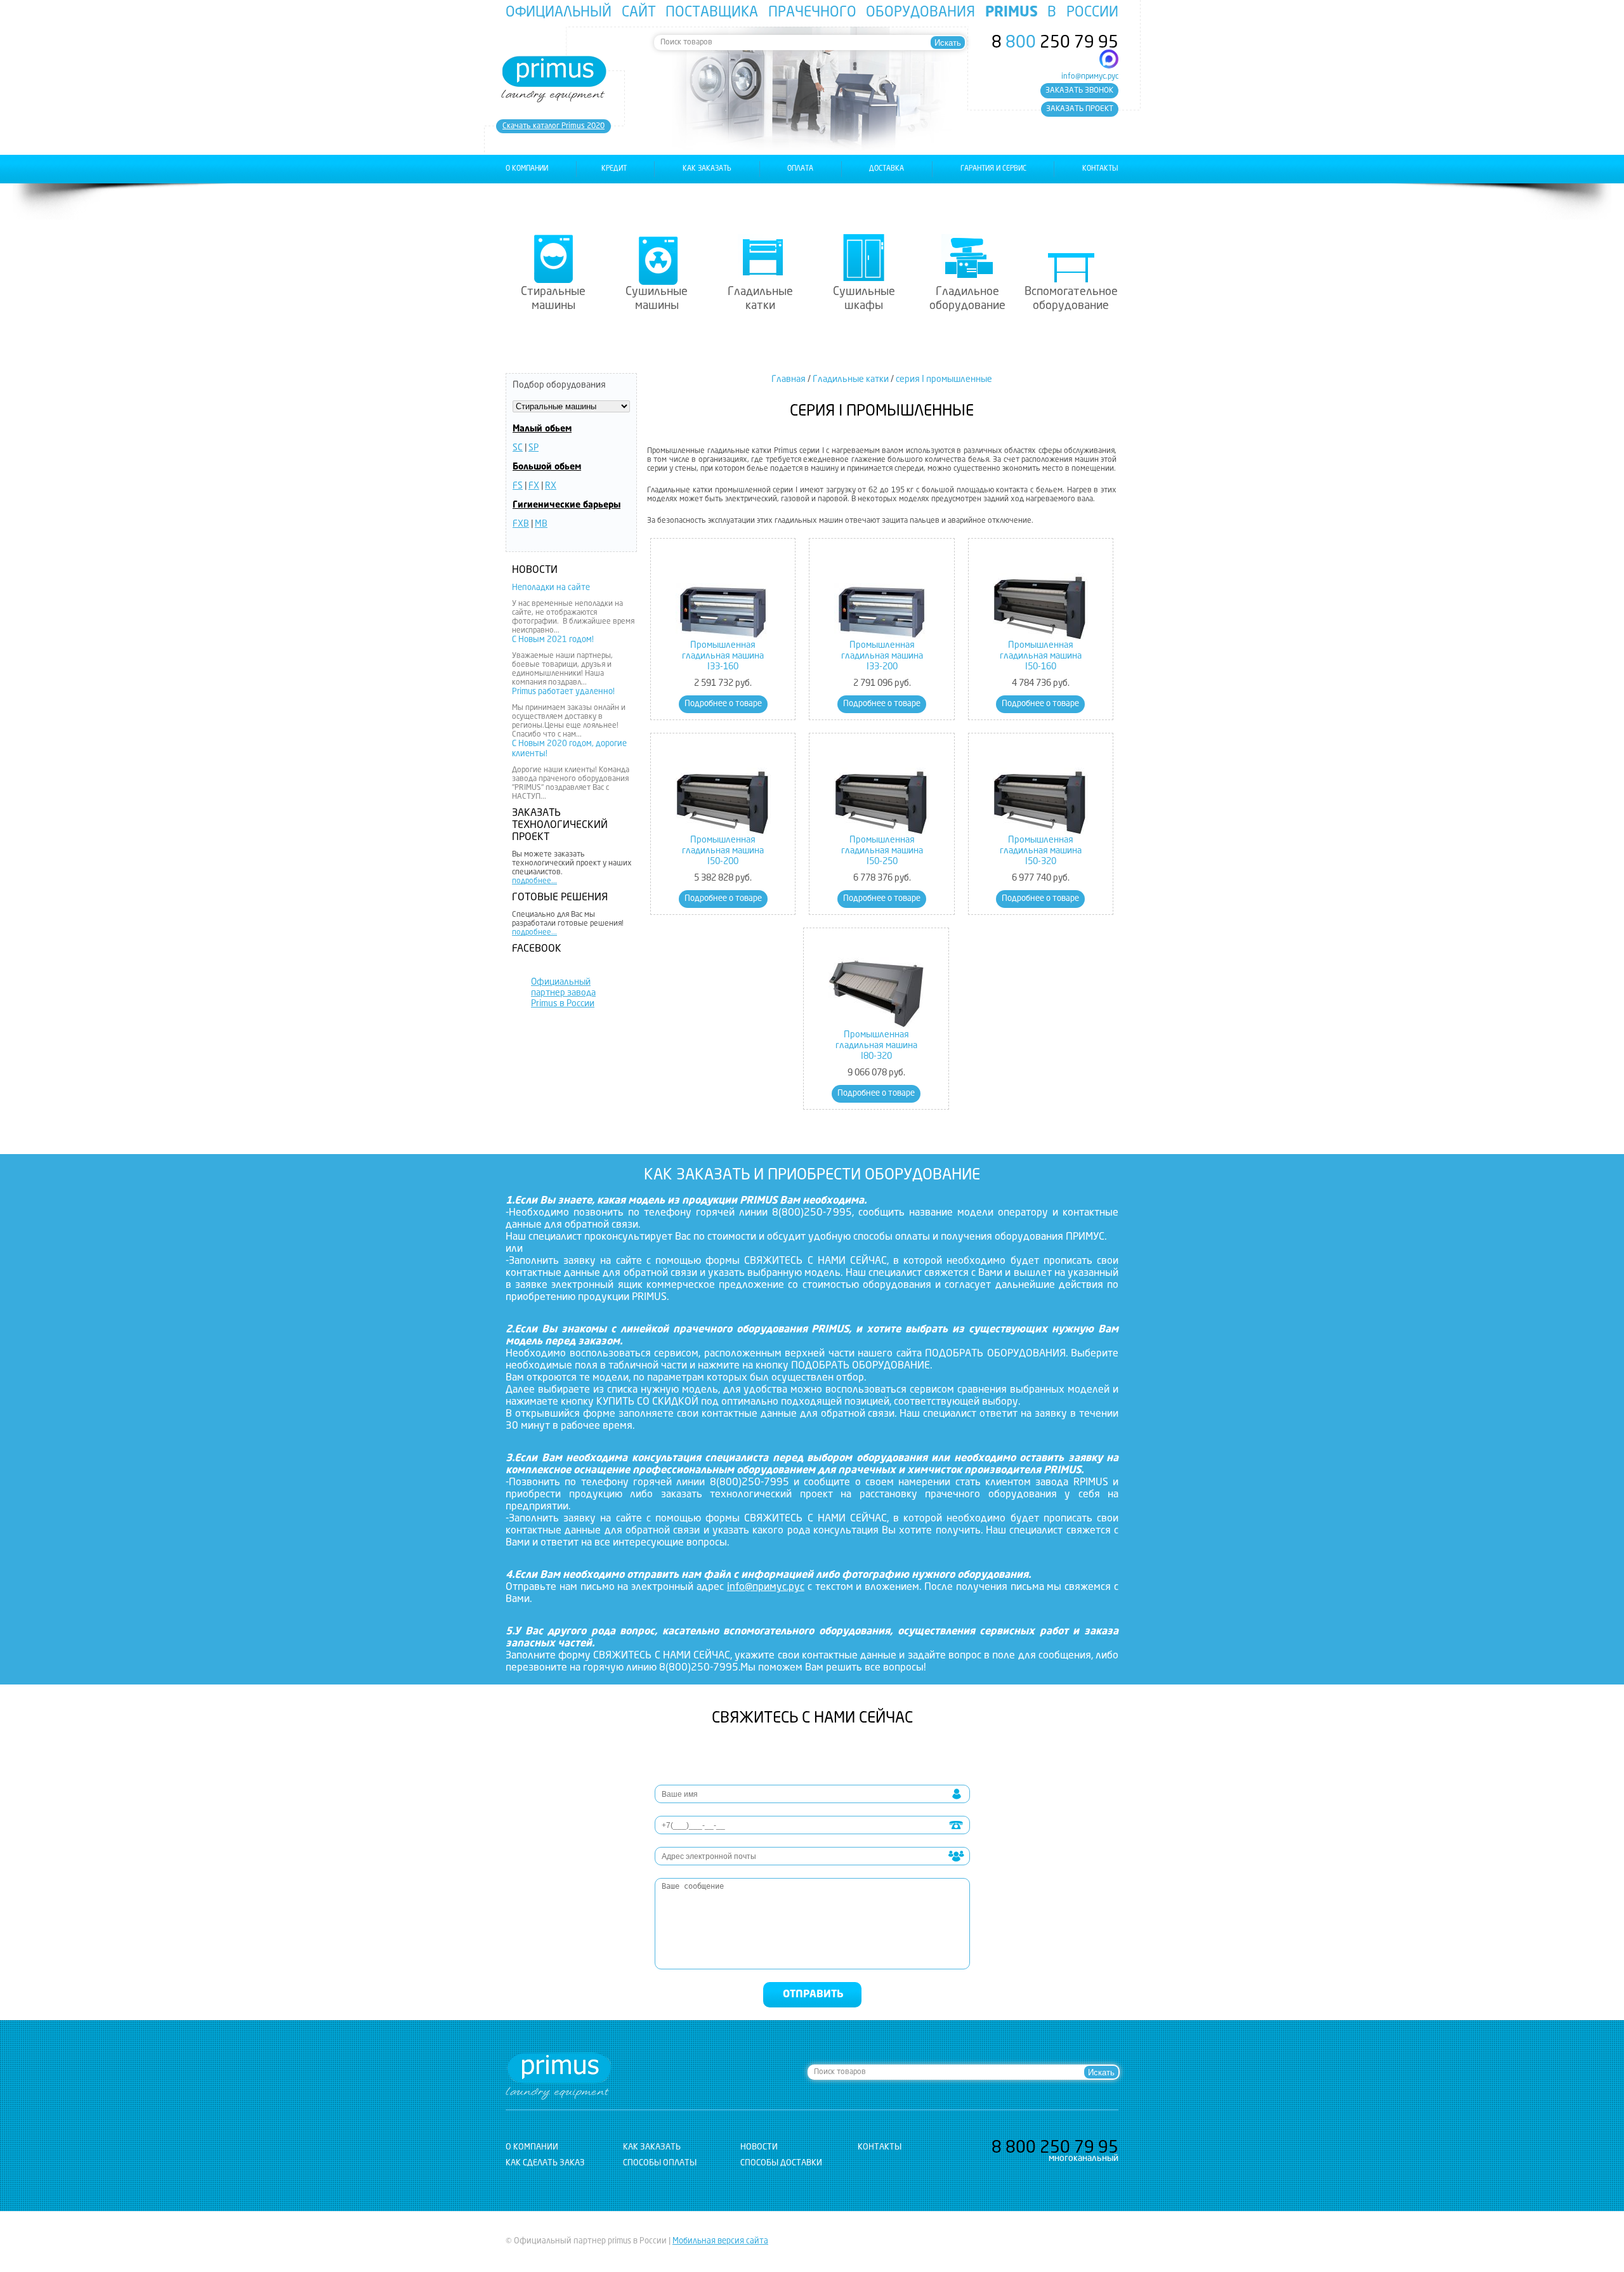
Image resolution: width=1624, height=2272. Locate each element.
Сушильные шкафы (864, 299)
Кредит (614, 169)
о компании (527, 169)
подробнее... (534, 881)
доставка (887, 169)
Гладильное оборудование (967, 299)
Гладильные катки (760, 299)
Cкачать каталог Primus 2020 (553, 126)
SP (534, 448)
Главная (789, 379)
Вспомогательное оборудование (1071, 299)
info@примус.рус (1090, 77)
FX (534, 486)
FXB (521, 524)
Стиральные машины (553, 299)
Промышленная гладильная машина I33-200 (882, 656)
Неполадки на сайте (551, 588)
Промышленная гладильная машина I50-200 (723, 851)
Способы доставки (781, 2163)
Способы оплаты (660, 2163)
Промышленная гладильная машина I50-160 (1041, 656)
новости (759, 2147)
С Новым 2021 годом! (553, 640)
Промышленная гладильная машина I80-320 (876, 1046)
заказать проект (1080, 109)
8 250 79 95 (1055, 43)
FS (518, 486)
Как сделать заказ (545, 2163)
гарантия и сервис (993, 169)
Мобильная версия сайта (720, 2241)
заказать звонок (1079, 91)
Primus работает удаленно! (563, 692)
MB (541, 524)
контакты (1100, 169)
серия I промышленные (944, 379)
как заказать (707, 169)
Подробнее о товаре (723, 704)
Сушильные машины (657, 299)
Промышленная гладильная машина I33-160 (723, 656)
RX (551, 486)
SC (518, 448)
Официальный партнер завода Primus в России (563, 993)
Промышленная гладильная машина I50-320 (1041, 851)
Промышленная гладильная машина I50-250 (882, 851)
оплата (800, 169)
